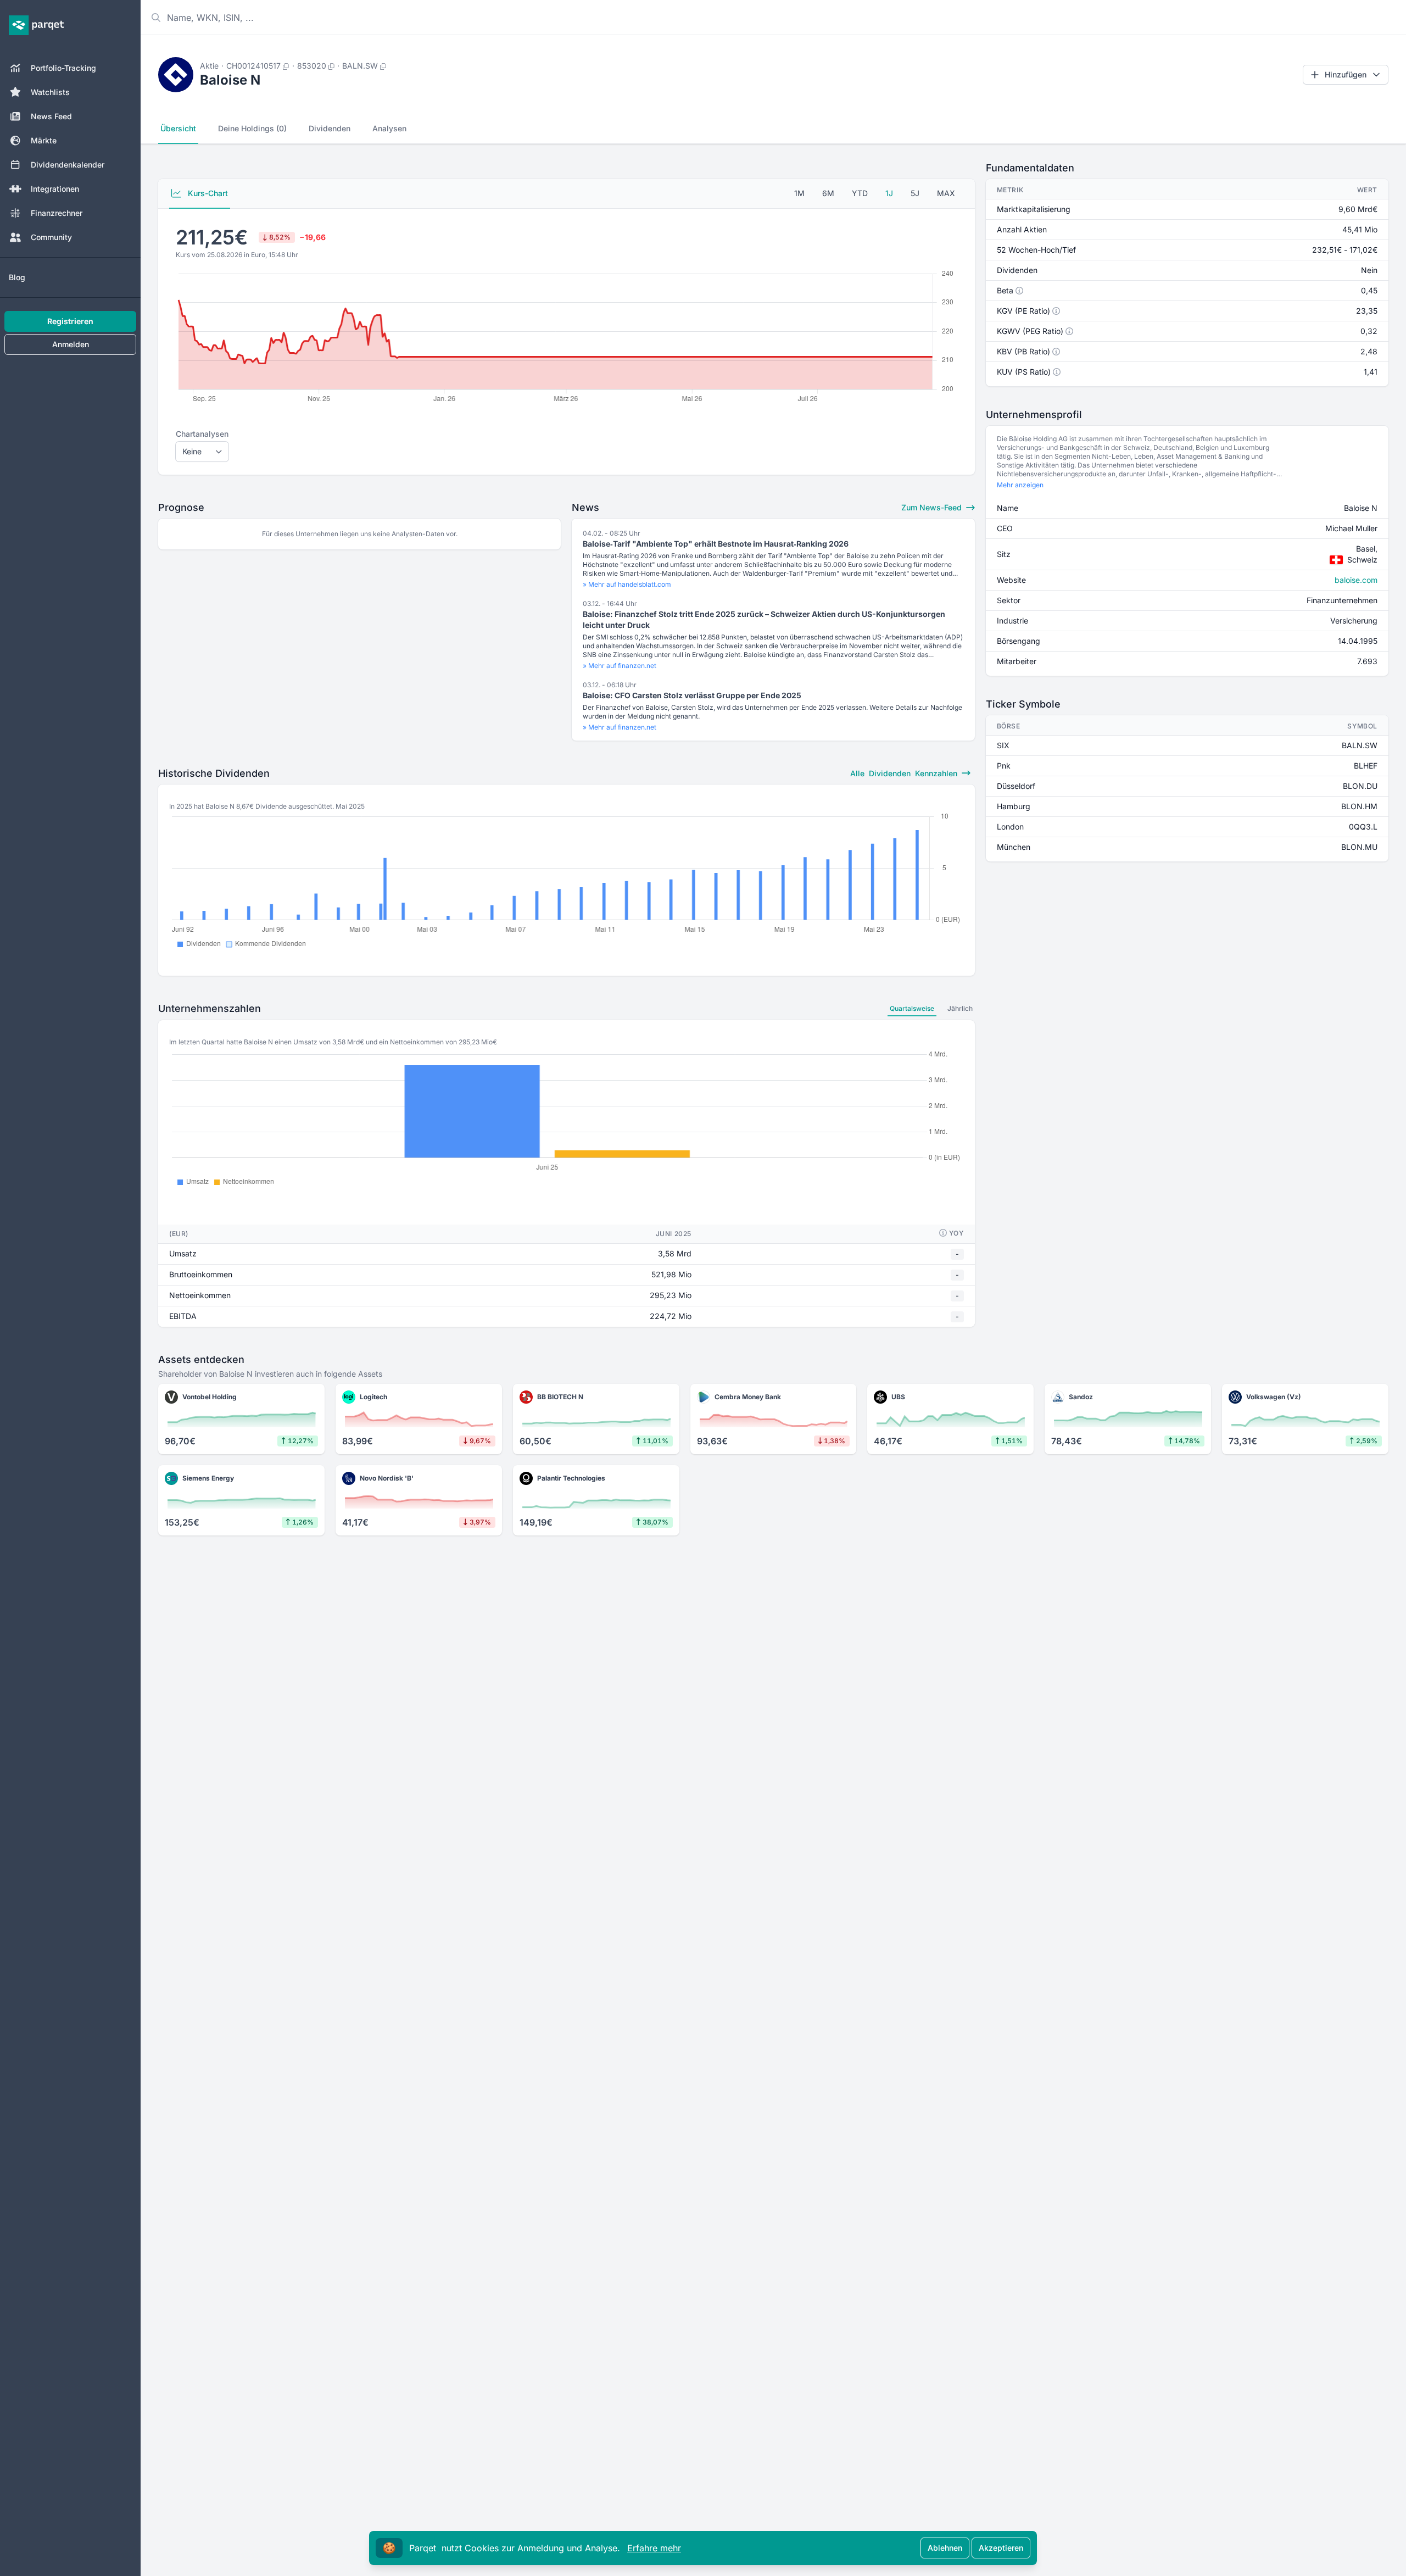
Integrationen (55, 189)
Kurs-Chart (207, 193)
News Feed (51, 116)
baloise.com (1356, 580)
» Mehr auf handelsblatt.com (627, 584)
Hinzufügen (1346, 74)
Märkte (44, 140)
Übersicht (178, 128)
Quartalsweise (912, 1008)
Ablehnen (945, 2548)
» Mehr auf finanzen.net (620, 666)
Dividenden (330, 128)
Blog (17, 277)
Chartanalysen (202, 434)
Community (51, 237)
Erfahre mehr (654, 2548)
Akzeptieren (1001, 2548)
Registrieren (70, 321)
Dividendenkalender (68, 165)
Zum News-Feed (933, 507)
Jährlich (960, 1008)
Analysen (389, 128)
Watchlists (50, 92)
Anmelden (71, 344)
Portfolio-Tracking (63, 68)
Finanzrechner (57, 213)
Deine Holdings (252, 128)
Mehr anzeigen (1020, 485)
